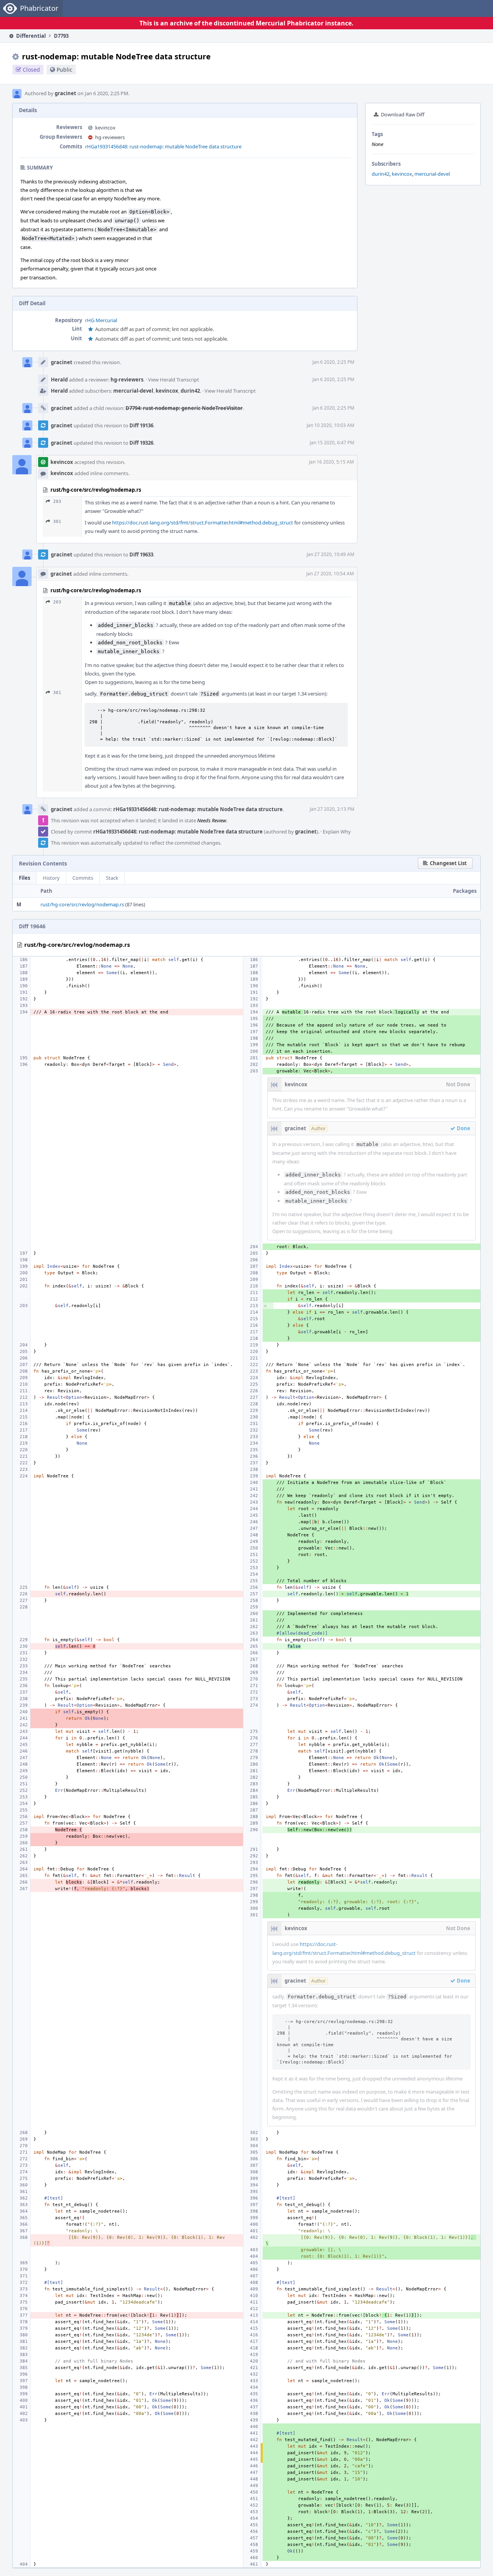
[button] (445, 863)
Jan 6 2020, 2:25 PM (333, 362)
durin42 (381, 174)
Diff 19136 (141, 425)
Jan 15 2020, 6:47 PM (332, 443)
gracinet (65, 93)
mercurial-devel (432, 174)
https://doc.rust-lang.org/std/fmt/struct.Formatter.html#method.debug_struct (203, 523)
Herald (59, 380)
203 (57, 502)
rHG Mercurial (101, 320)
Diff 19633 (141, 555)
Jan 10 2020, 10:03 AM (330, 425)
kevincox (402, 174)
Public (65, 70)
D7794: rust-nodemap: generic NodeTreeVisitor (184, 408)
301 (57, 522)
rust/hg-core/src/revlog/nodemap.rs (82, 904)
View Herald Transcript (174, 380)
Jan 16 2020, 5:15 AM (331, 462)
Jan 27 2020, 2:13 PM (332, 809)
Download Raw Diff (403, 114)
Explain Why (337, 832)
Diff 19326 (141, 443)
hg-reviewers (110, 137)
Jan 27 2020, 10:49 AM (330, 554)
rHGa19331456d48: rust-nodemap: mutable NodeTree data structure (163, 146)
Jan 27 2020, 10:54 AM (330, 574)
